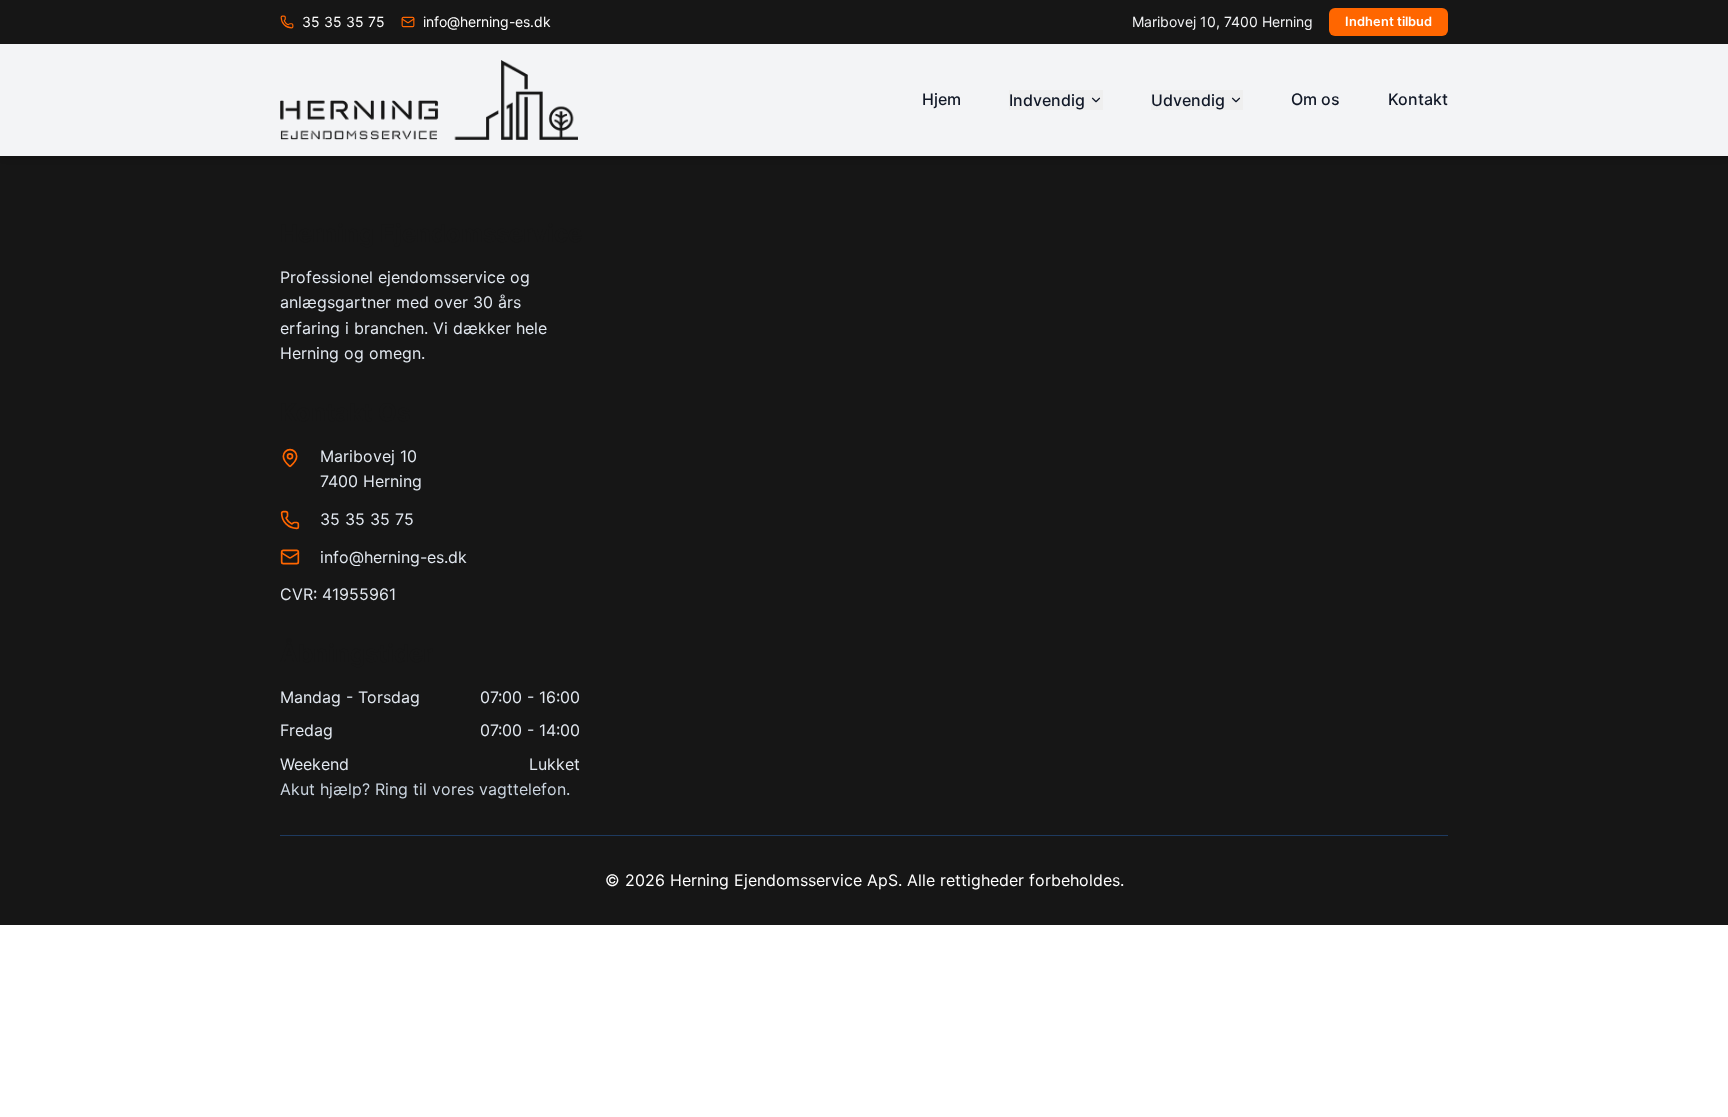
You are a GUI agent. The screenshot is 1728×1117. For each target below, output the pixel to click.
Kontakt (1418, 99)
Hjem (941, 99)
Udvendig (1188, 100)
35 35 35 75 (367, 519)
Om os (1315, 99)
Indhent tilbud (1388, 21)
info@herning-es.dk (393, 557)
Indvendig (1047, 100)
